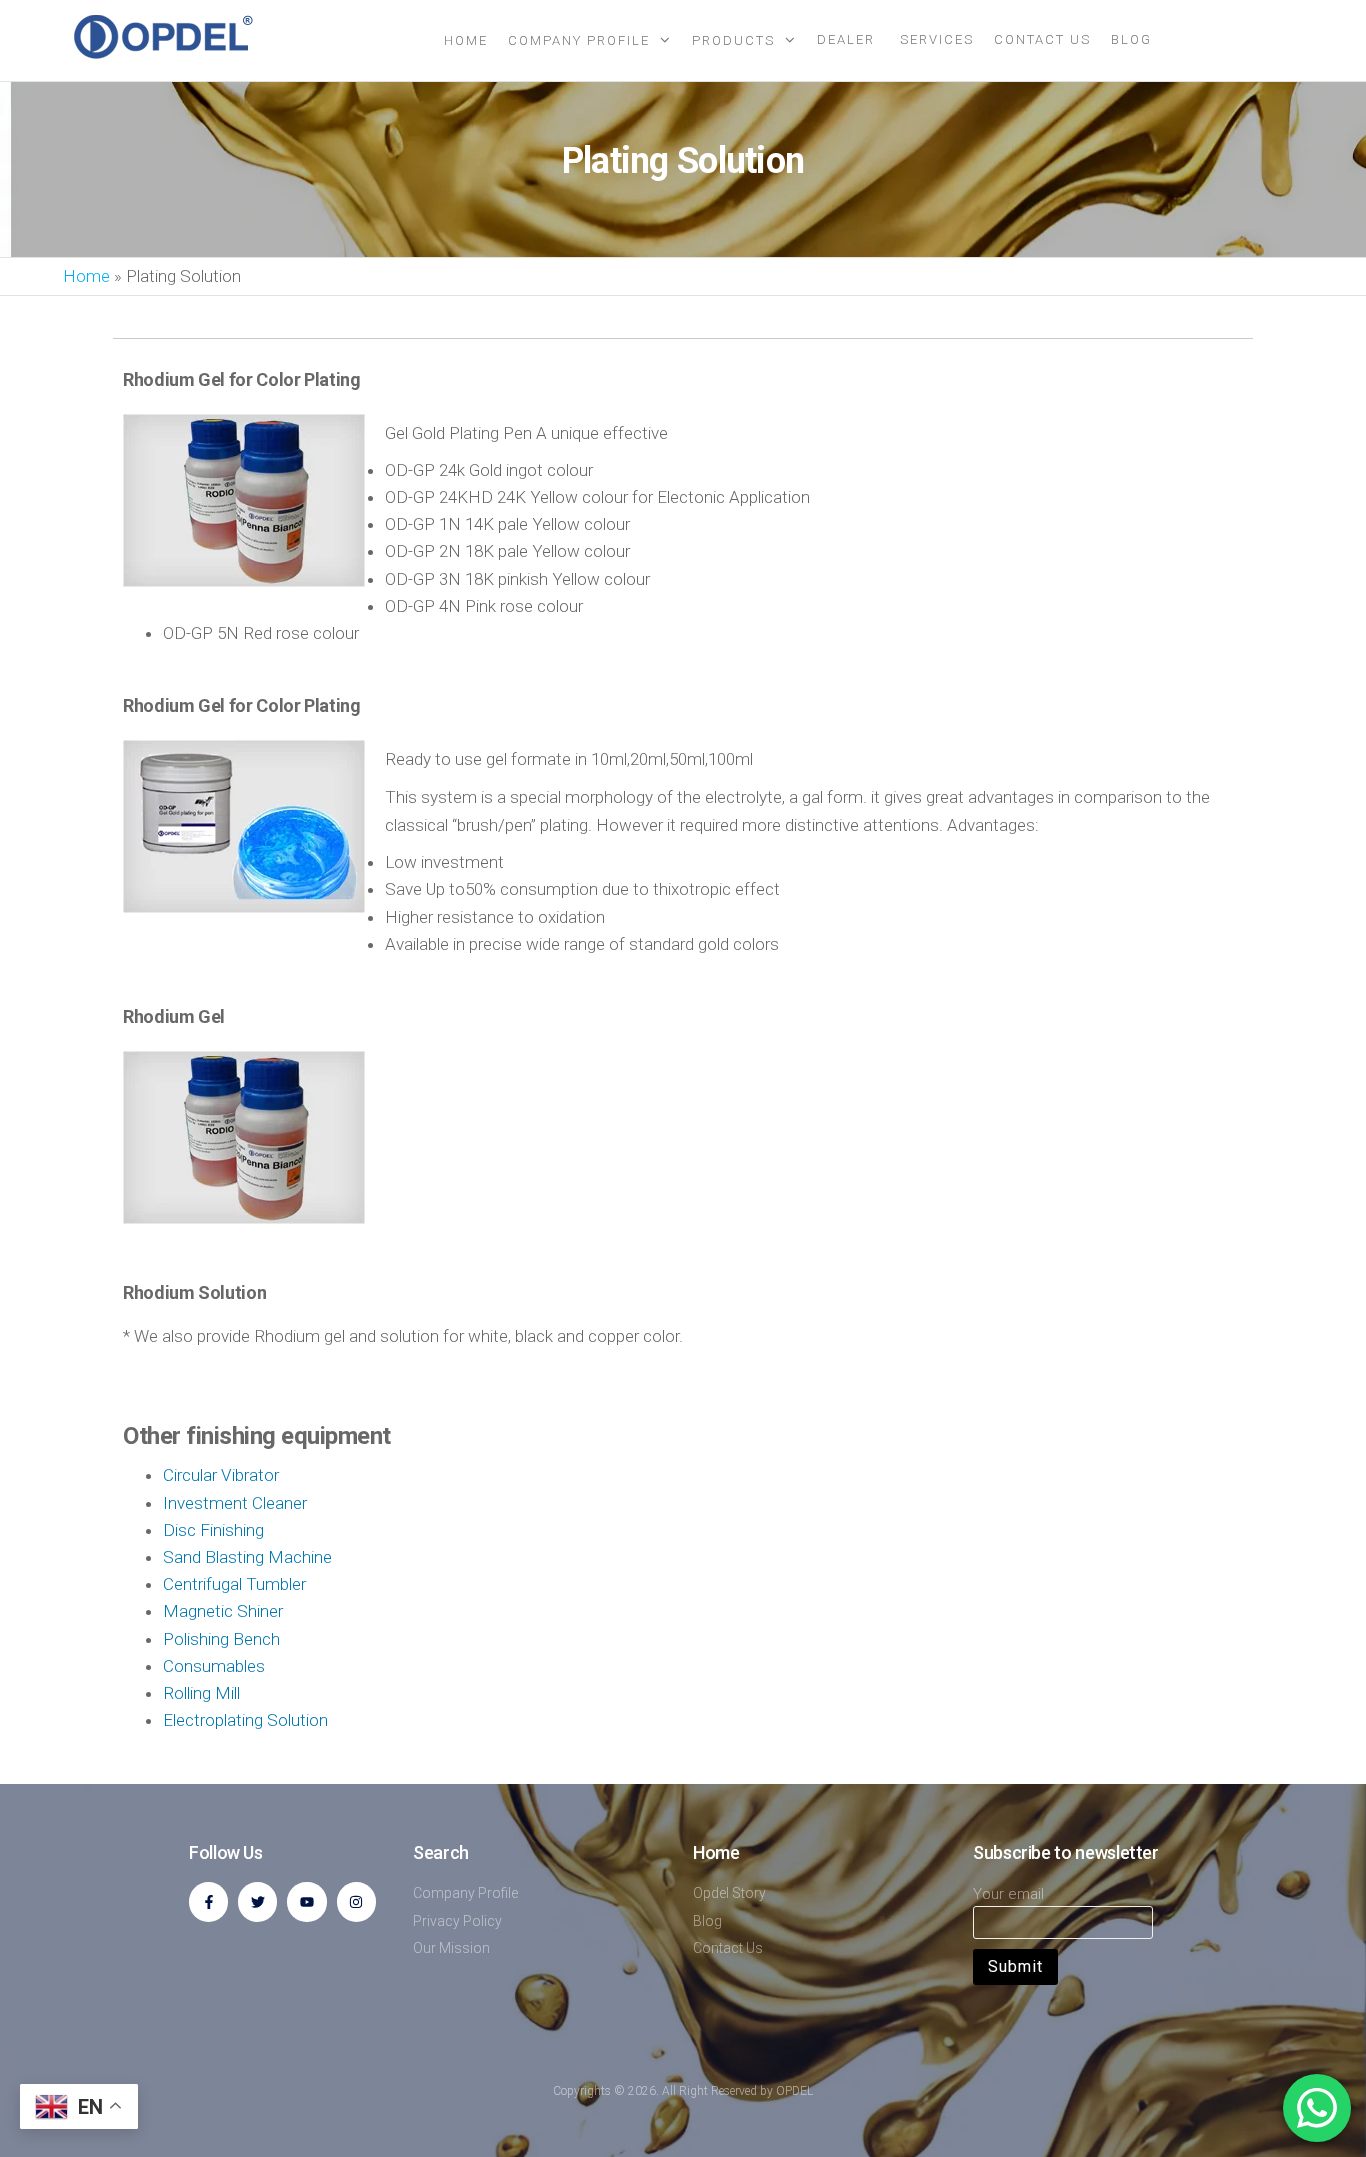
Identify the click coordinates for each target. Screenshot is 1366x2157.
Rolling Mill (201, 1693)
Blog (1131, 39)
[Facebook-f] (208, 1901)
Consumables (214, 1666)
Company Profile (579, 40)
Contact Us (1042, 39)
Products (733, 40)
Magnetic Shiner (223, 1611)
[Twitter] (257, 1901)
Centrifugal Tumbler (234, 1584)
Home (466, 40)
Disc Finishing (213, 1530)
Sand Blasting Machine (247, 1557)
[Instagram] (356, 1901)
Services (937, 39)
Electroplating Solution (245, 1720)
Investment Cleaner (235, 1503)
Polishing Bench (221, 1639)
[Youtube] (306, 1901)
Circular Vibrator (221, 1475)
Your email (1008, 1894)
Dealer (848, 39)
